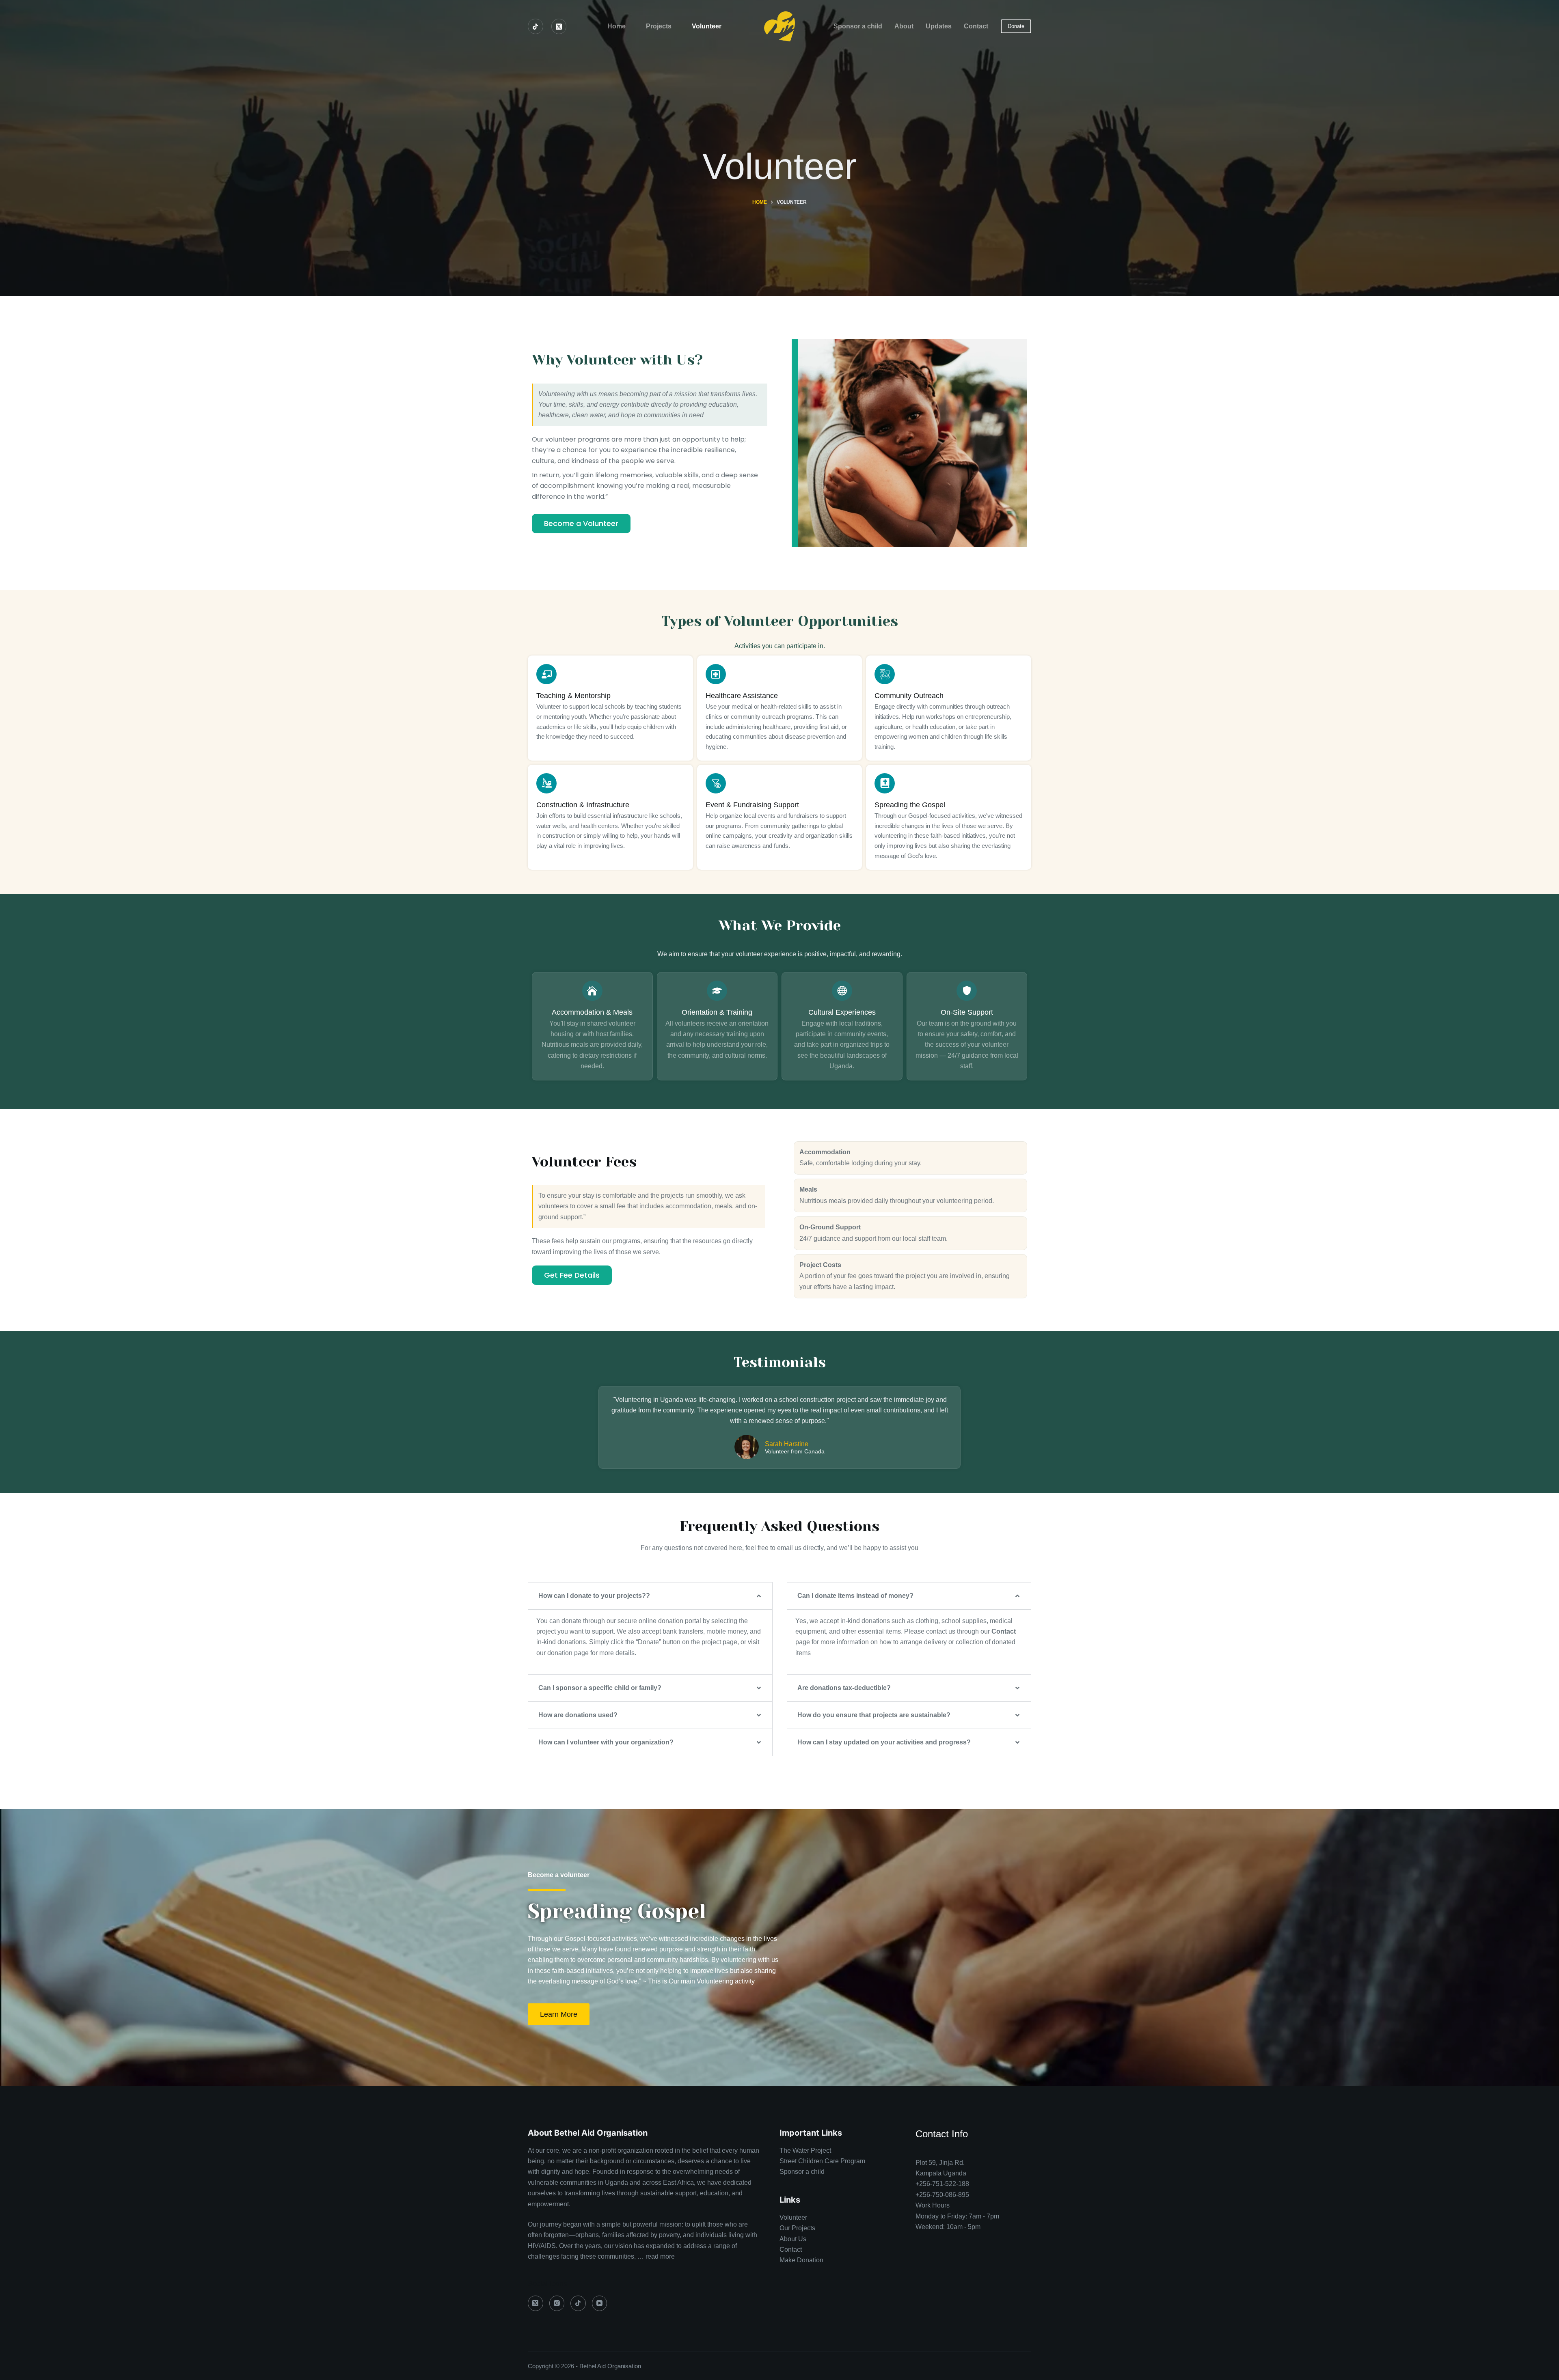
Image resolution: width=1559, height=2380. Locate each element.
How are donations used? (578, 1715)
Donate (1016, 26)
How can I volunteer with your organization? (606, 1742)
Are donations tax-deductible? (844, 1688)
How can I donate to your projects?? (594, 1596)
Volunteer (707, 26)
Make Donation (801, 2260)
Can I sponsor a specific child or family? (600, 1688)
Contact (976, 26)
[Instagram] (557, 2303)
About (904, 26)
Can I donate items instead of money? (855, 1596)
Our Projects (797, 2228)
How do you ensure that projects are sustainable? (874, 1715)
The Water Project (805, 2150)
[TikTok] (536, 26)
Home (616, 26)
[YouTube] (600, 2303)
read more (660, 2256)
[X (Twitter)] (559, 26)
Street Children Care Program (823, 2161)
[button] (650, 1596)
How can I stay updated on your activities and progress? (884, 1742)
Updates (939, 26)
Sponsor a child (858, 26)
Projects (659, 26)
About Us (793, 2239)
